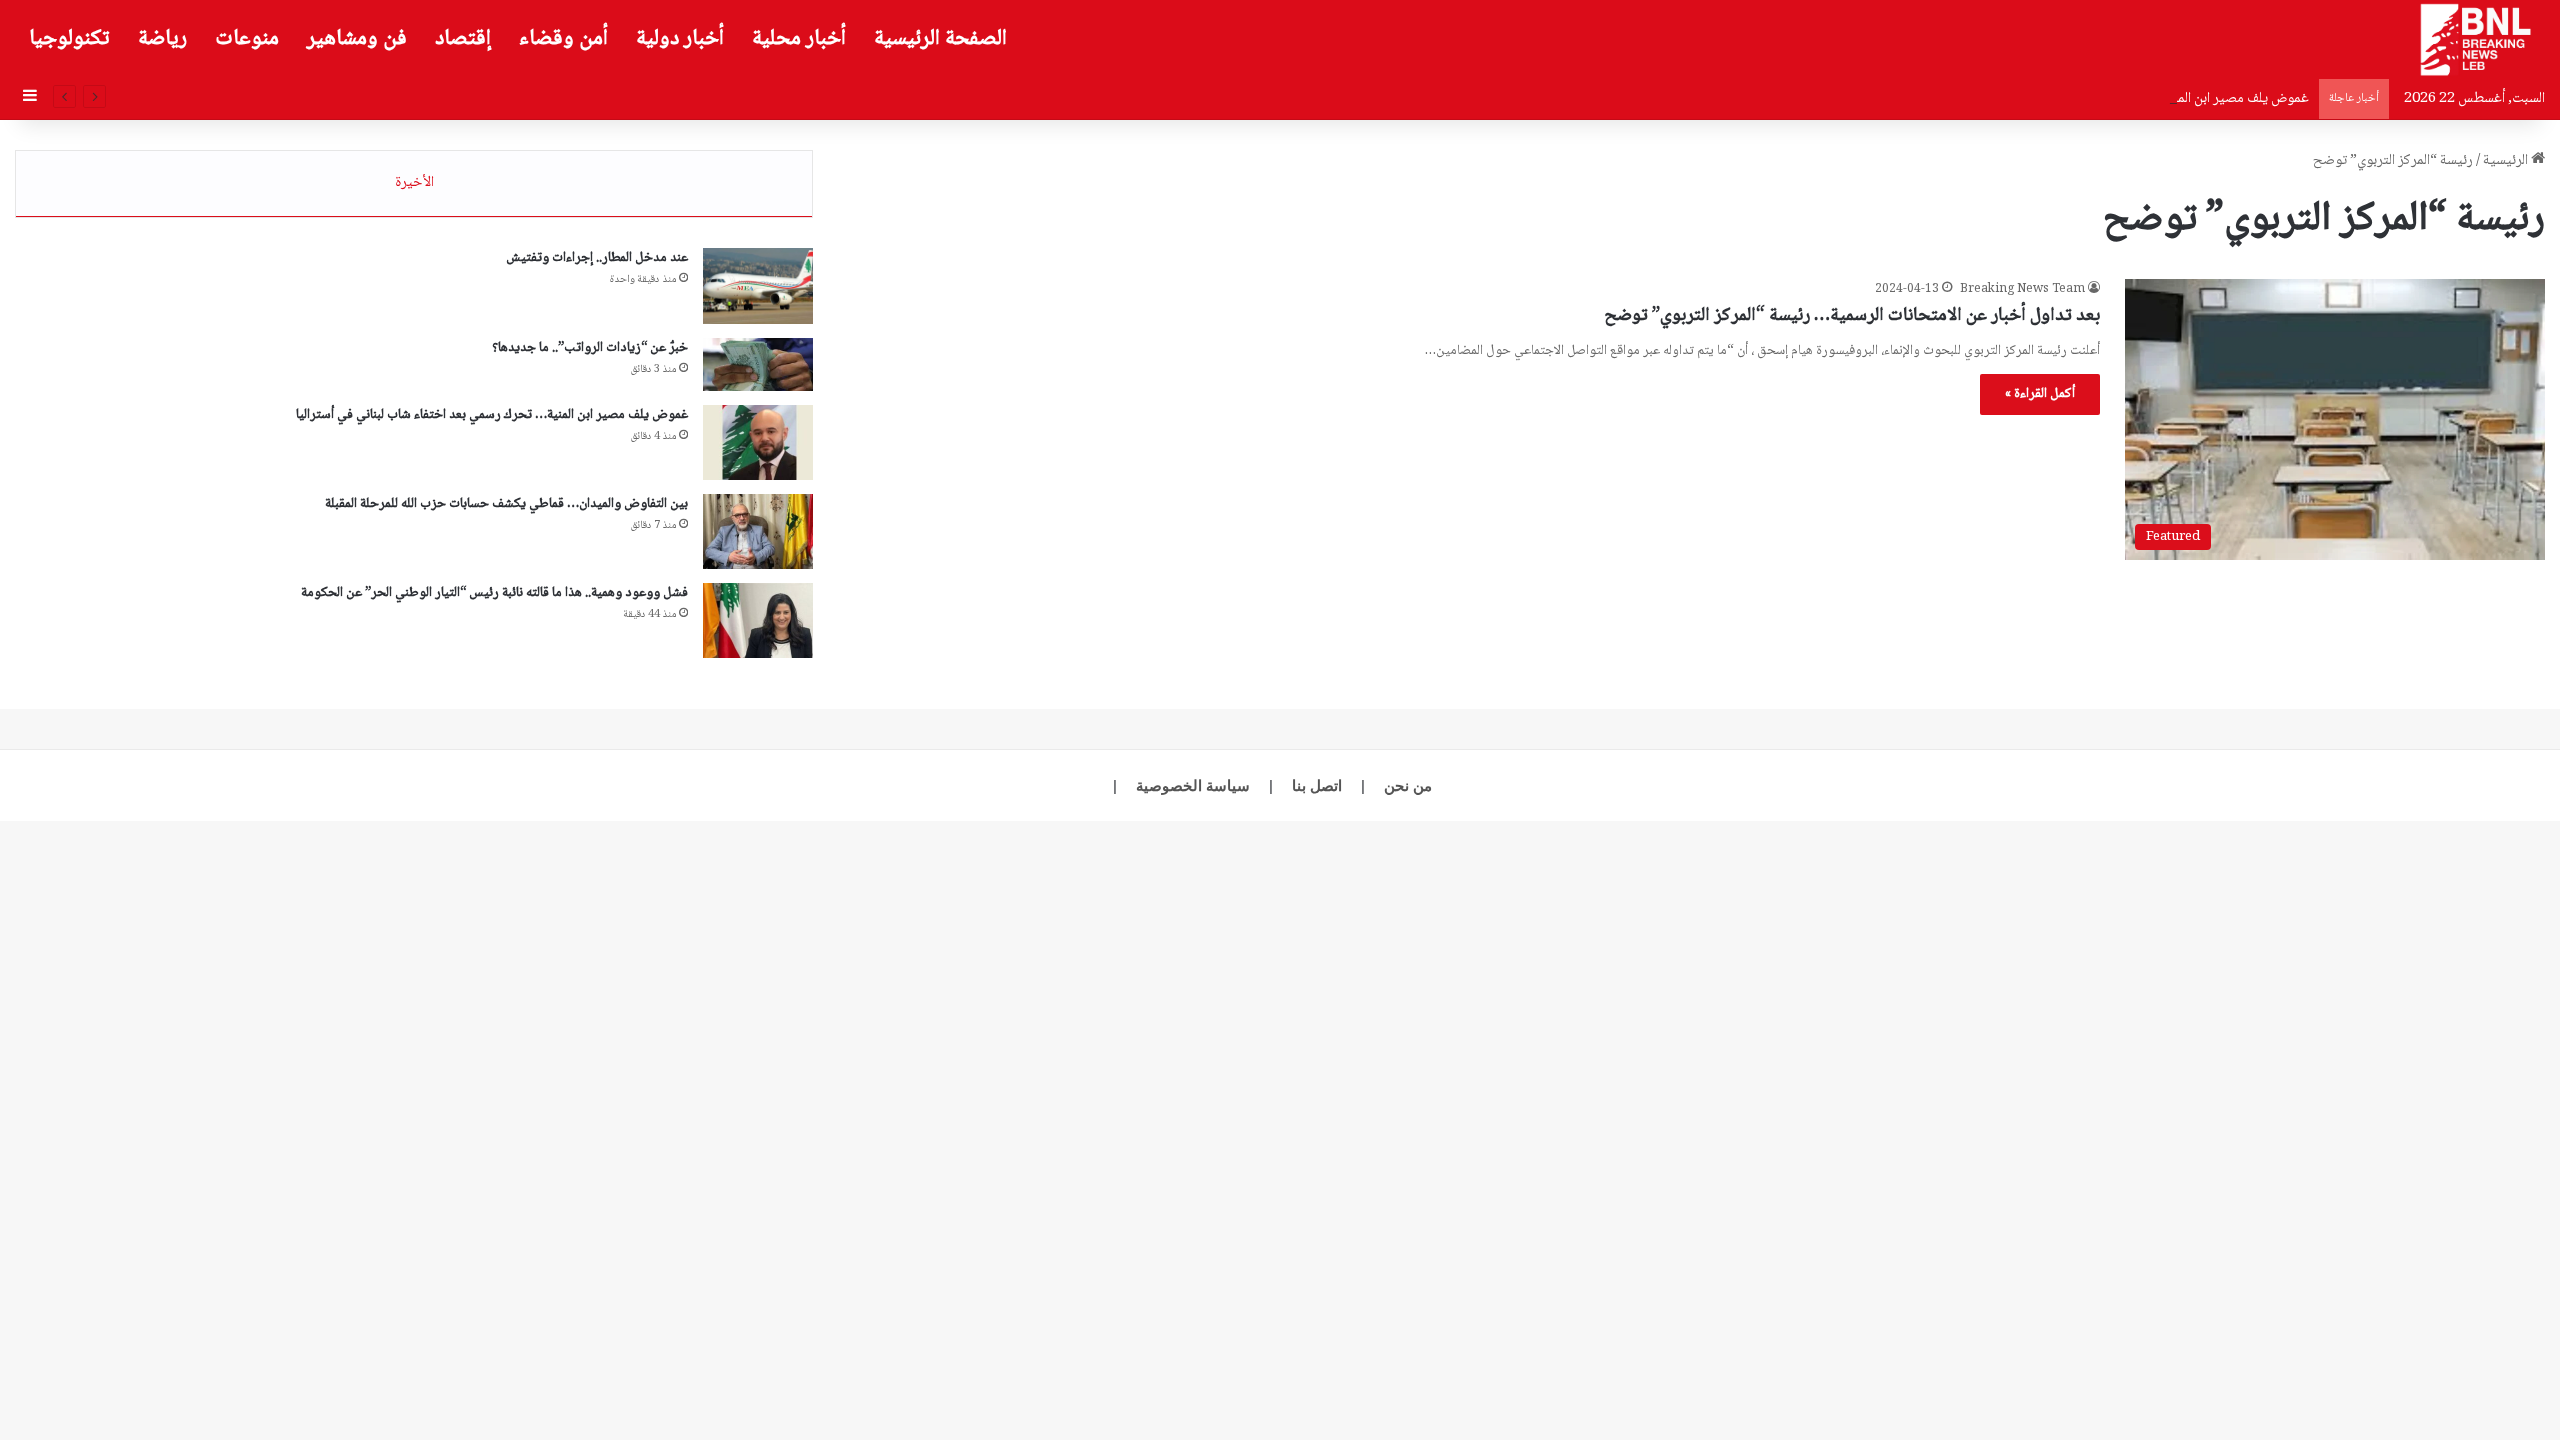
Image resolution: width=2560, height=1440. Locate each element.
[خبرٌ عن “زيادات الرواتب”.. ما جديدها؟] (758, 364)
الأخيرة (414, 183)
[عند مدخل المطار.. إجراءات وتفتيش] (758, 286)
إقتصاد (463, 39)
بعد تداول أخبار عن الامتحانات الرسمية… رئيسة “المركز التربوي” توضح (1852, 316)
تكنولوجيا (69, 39)
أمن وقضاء (563, 39)
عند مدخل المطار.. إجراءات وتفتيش (597, 258)
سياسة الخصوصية (1193, 785)
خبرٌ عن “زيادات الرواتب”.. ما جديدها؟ (590, 348)
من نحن (1408, 785)
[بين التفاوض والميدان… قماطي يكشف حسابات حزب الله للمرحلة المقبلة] (758, 531)
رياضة (162, 39)
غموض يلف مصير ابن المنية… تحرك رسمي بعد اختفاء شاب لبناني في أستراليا (2099, 99)
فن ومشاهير (357, 39)
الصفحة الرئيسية (940, 39)
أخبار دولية (680, 39)
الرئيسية (2507, 161)
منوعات (247, 39)
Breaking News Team (2022, 289)
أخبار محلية (799, 39)
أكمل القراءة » (2040, 394)
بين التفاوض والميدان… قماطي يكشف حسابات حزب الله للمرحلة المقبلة (506, 504)
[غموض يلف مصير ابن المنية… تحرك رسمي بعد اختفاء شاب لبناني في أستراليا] (758, 442)
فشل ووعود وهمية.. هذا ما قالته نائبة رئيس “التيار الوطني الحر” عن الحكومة (494, 593)
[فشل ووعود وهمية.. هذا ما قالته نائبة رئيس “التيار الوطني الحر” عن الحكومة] (758, 620)
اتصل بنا (1317, 785)
